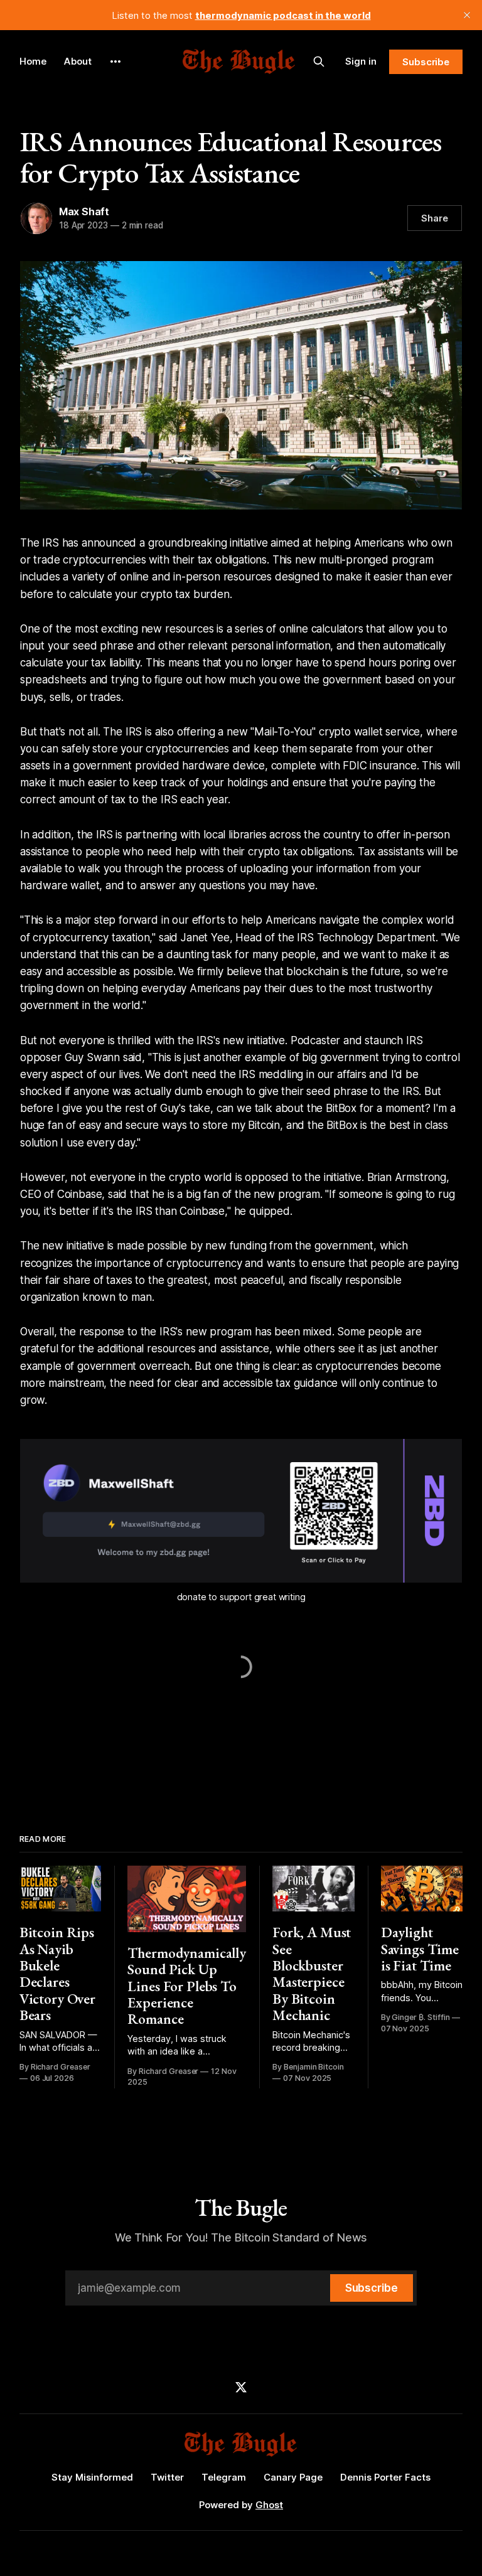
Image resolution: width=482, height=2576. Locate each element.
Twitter (167, 2477)
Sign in (361, 61)
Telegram (224, 2477)
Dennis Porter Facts (385, 2477)
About (78, 61)
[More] (115, 61)
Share (435, 218)
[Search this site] (319, 61)
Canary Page (293, 2477)
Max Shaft (84, 211)
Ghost (269, 2505)
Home (33, 61)
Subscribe (426, 62)
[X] (241, 2387)
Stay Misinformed (92, 2477)
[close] (467, 15)
